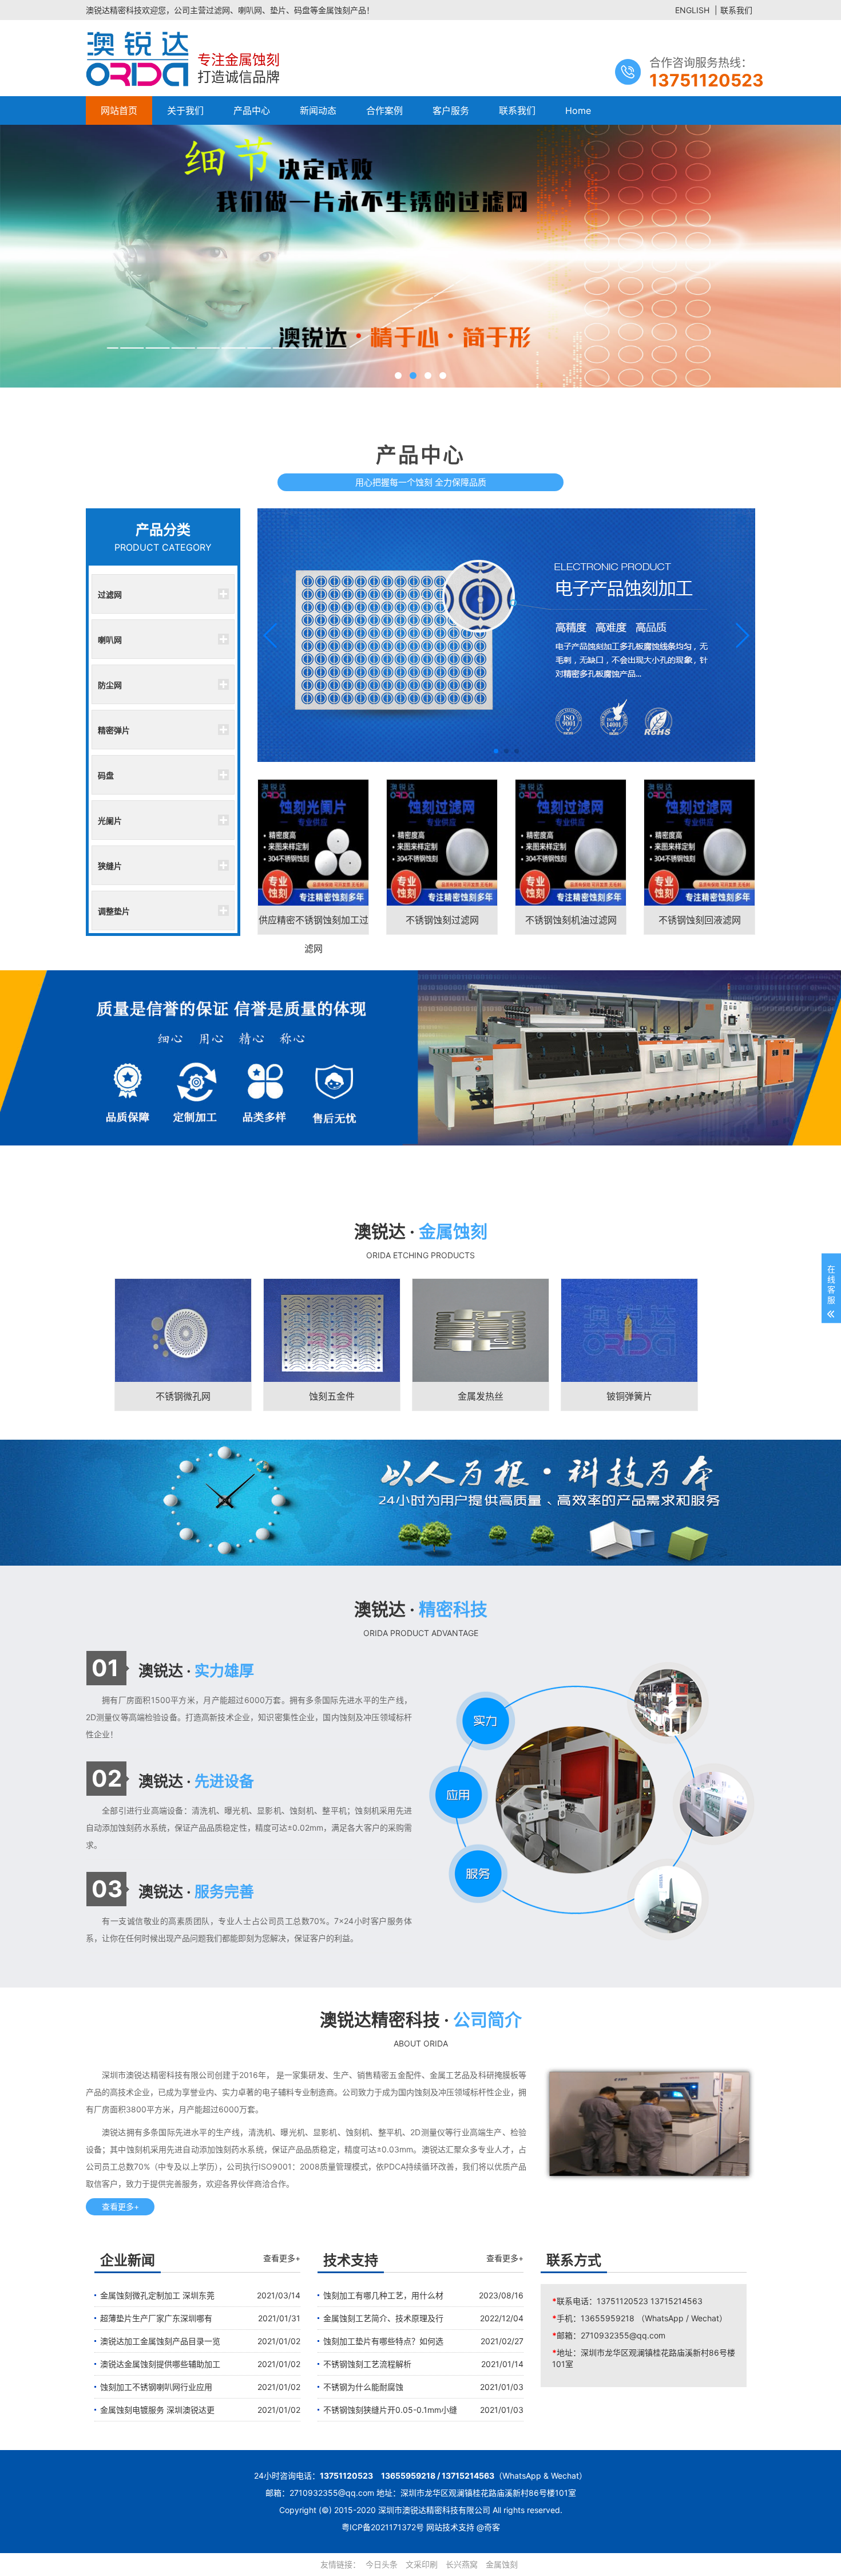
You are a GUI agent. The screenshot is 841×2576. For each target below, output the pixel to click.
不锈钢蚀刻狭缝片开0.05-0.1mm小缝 (390, 2410)
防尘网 (110, 685)
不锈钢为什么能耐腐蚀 (363, 2387)
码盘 (106, 775)
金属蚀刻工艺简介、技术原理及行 (383, 2318)
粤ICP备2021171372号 (383, 2527)
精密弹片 (114, 730)
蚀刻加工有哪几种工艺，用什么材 (383, 2295)
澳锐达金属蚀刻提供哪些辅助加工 (160, 2364)
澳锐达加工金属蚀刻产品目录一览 (160, 2341)
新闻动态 (318, 110)
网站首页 (119, 110)
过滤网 (110, 594)
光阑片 (110, 820)
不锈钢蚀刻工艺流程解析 (367, 2364)
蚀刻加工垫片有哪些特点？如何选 (383, 2341)
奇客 (492, 2527)
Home (578, 110)
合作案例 (384, 110)
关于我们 (185, 110)
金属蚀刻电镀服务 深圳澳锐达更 (157, 2410)
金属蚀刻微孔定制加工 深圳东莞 (157, 2295)
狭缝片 (110, 866)
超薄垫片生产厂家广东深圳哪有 (156, 2318)
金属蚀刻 (502, 2564)
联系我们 (736, 10)
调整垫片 (114, 911)
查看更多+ (120, 2206)
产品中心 (252, 110)
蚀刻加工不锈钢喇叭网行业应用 (156, 2387)
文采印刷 (422, 2564)
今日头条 (382, 2564)
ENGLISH (692, 10)
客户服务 (451, 110)
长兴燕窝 (462, 2564)
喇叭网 (110, 639)
